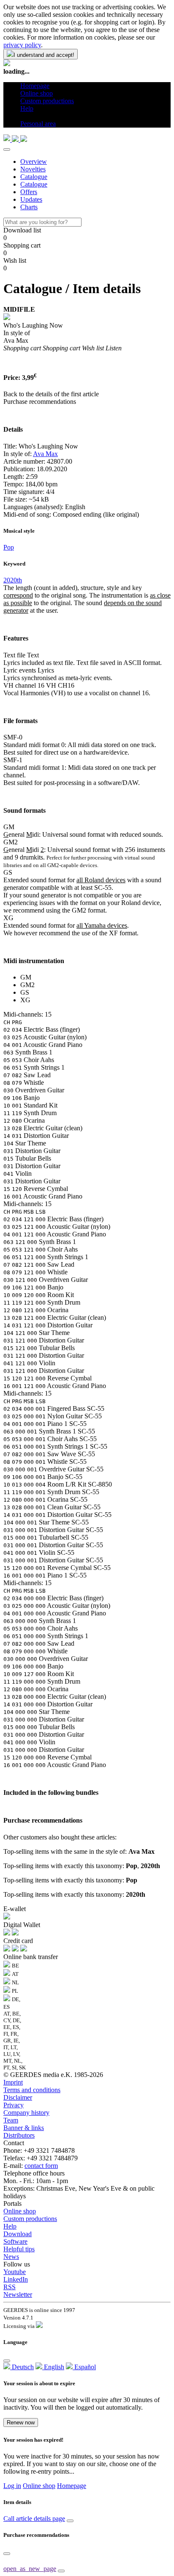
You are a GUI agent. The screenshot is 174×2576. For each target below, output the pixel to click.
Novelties (33, 169)
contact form (41, 2166)
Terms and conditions (32, 2090)
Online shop (20, 2211)
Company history (26, 2113)
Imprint (13, 2082)
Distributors (19, 2135)
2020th (13, 580)
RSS (10, 2287)
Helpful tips (19, 2249)
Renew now (21, 2423)
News (11, 2257)
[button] (23, 116)
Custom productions (30, 2219)
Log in (12, 2486)
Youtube (15, 2272)
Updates (31, 199)
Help (10, 2226)
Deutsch (22, 2367)
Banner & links (24, 2128)
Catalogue (34, 177)
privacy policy (22, 45)
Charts (29, 207)
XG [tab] (25, 1000)
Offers (29, 192)
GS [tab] (25, 992)
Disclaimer (18, 2097)
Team (11, 2120)
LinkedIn (16, 2279)
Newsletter (18, 2294)
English (53, 2367)
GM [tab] (26, 977)
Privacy (14, 2105)
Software (15, 2241)
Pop (9, 547)
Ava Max (45, 454)
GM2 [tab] (27, 985)
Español (84, 2367)
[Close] (7, 149)
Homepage (72, 2486)
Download (18, 2234)
